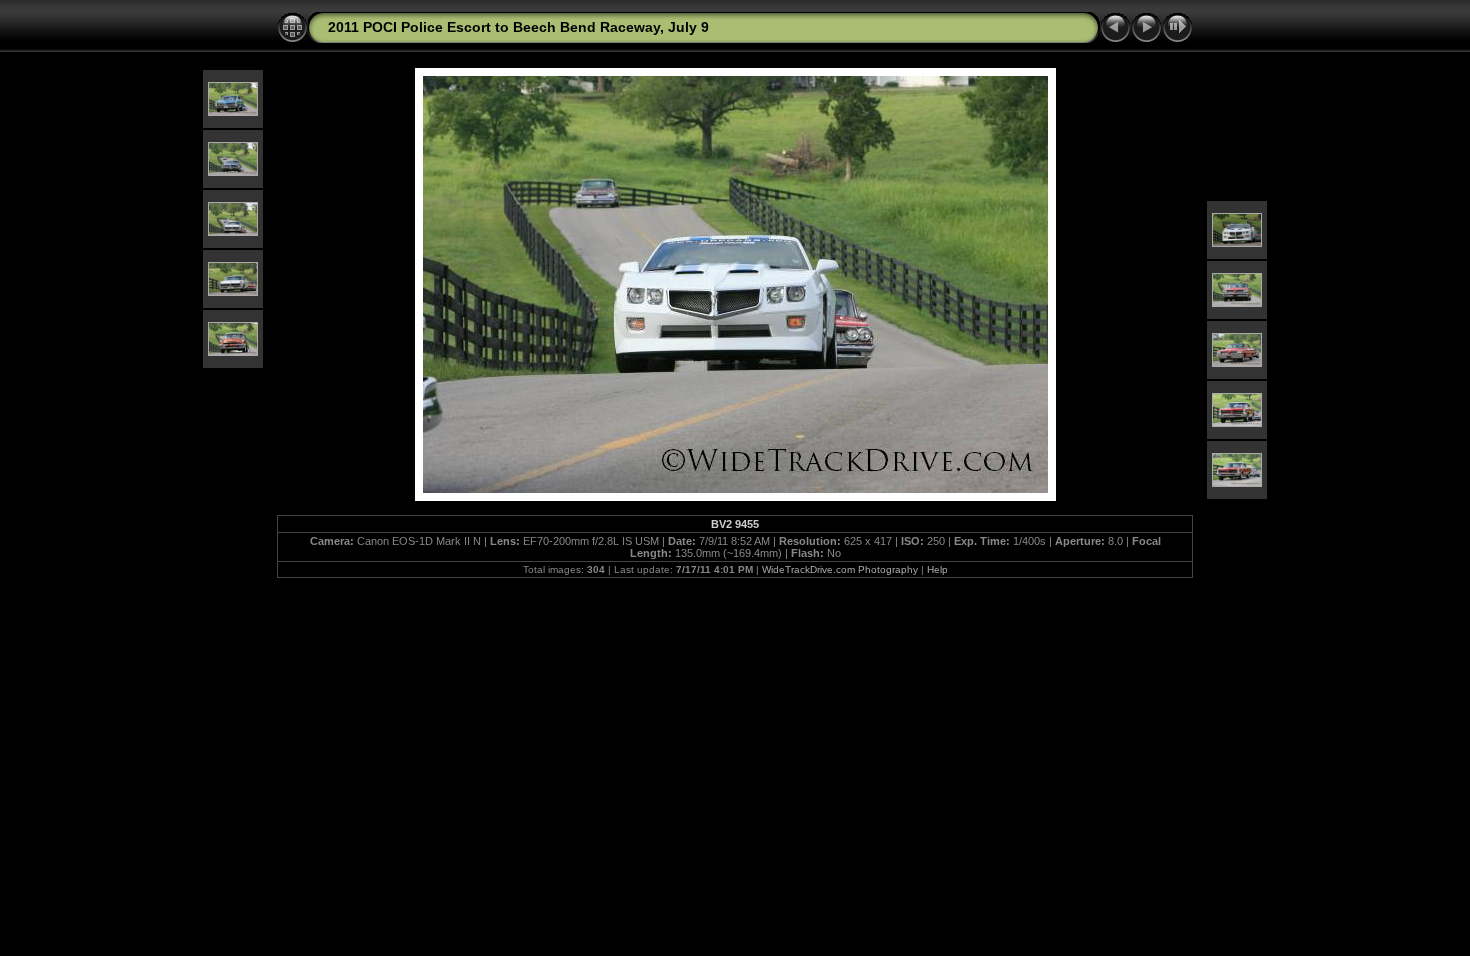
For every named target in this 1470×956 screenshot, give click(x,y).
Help (937, 569)
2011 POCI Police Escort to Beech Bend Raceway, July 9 (518, 27)
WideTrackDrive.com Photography (840, 569)
